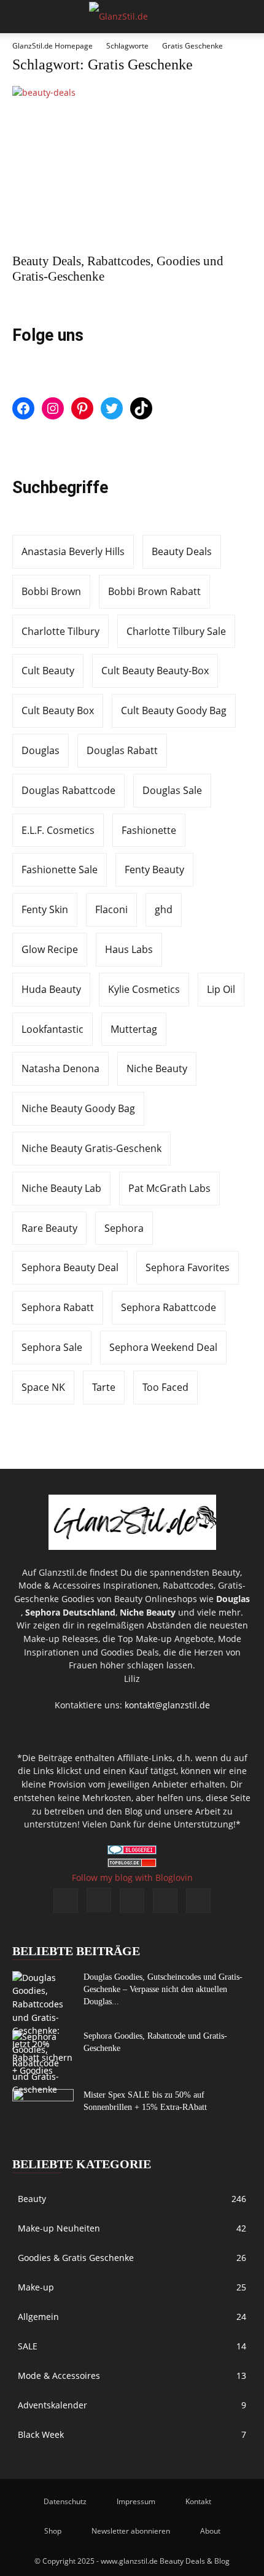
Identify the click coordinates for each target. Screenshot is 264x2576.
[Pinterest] (132, 1901)
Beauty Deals (182, 551)
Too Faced (165, 1387)
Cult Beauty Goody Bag (174, 710)
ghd (164, 909)
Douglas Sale (172, 790)
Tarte (104, 1387)
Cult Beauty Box (58, 710)
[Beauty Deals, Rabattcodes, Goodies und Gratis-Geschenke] (132, 166)
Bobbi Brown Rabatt (154, 591)
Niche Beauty (157, 1068)
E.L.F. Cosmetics (58, 830)
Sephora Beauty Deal (70, 1267)
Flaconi (111, 909)
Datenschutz (65, 2501)
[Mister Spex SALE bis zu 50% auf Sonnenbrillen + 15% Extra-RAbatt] (43, 2111)
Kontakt (198, 2501)
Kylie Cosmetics (144, 989)
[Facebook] (66, 1901)
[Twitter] (198, 1901)
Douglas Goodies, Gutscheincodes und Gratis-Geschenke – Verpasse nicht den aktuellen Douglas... (163, 1989)
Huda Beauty (51, 989)
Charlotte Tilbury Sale (176, 631)
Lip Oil (221, 989)
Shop (53, 2531)
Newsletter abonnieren (131, 2531)
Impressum (136, 2501)
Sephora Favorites (188, 1267)
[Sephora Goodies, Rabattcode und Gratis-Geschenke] (43, 2063)
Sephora (124, 1228)
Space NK (43, 1387)
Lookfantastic (52, 1029)
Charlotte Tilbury (60, 631)
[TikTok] (165, 1901)
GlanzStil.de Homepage (52, 46)
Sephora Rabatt (58, 1307)
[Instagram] (99, 1900)
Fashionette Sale (60, 870)
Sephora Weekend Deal (163, 1347)
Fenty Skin (45, 909)
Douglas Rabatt (122, 750)
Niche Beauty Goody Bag (78, 1108)
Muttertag (134, 1029)
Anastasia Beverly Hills (73, 551)
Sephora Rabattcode (169, 1307)
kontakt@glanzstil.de (167, 1705)
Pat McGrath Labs (169, 1188)
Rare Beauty (49, 1228)
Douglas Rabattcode (68, 790)
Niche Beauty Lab (61, 1188)
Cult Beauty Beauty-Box (155, 671)
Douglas (41, 750)
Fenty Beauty (154, 870)
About (210, 2531)
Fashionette (149, 830)
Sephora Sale (52, 1347)
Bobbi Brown (51, 591)
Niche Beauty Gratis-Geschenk (91, 1148)
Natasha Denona (60, 1068)
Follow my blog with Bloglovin (132, 1878)
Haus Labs (129, 949)
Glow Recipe (50, 949)
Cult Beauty (48, 671)
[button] (21, 17)
